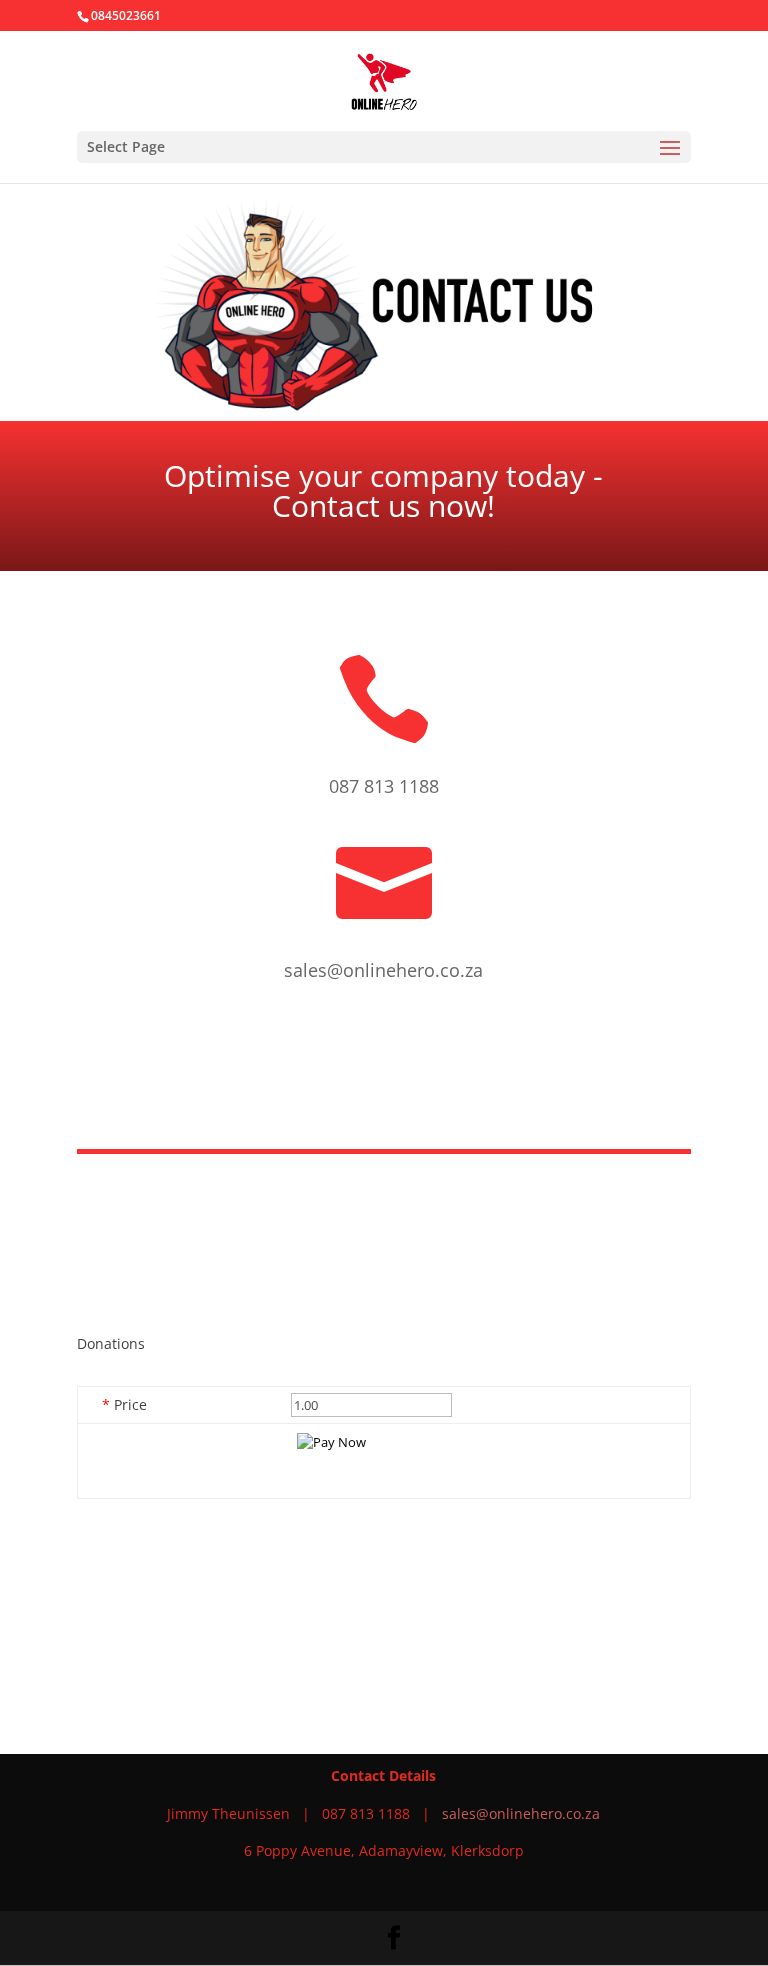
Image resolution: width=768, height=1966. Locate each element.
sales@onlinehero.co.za (521, 1813)
